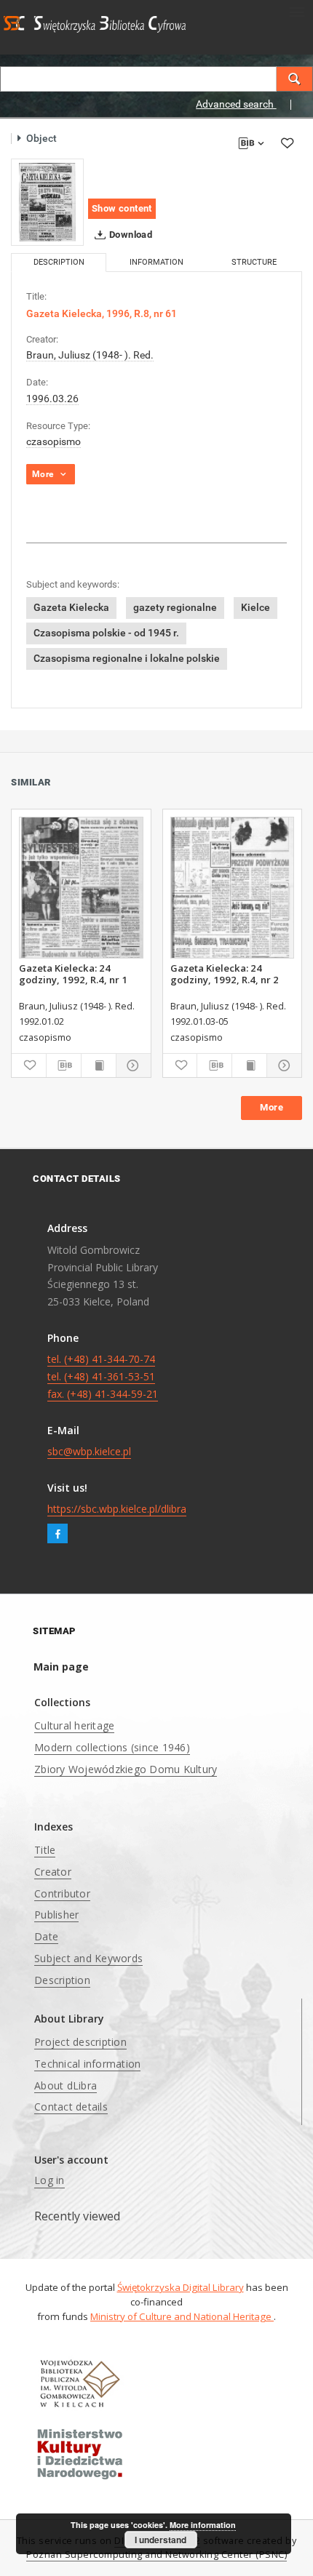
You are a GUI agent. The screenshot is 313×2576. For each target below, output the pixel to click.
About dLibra (66, 2085)
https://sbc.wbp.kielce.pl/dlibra (117, 1509)
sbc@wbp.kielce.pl (89, 1451)
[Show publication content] (99, 1065)
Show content (122, 208)
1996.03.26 (52, 399)
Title (45, 1850)
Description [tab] (59, 262)
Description (62, 1980)
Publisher (56, 1915)
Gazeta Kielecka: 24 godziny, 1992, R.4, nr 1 (73, 974)
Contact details (71, 2107)
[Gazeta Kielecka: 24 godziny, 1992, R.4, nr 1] (81, 888)
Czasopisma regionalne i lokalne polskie (127, 658)
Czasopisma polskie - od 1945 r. (106, 633)
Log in (49, 2180)
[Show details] (131, 1065)
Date (46, 1936)
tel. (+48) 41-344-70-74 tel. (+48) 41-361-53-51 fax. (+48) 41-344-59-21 (103, 1376)
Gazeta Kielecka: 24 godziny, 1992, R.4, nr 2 (225, 974)
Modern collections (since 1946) (112, 1747)
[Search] (295, 79)
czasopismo (54, 441)
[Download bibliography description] (64, 1065)
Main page (61, 1667)
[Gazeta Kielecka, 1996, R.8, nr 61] (47, 202)
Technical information (87, 2064)
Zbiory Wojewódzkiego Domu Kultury (126, 1769)
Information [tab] (156, 262)
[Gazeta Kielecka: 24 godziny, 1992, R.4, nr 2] (233, 888)
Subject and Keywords (88, 1958)
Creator (53, 1872)
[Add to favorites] (287, 143)
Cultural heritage (74, 1725)
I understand (161, 2540)
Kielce (255, 607)
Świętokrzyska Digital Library (181, 2287)
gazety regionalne (175, 607)
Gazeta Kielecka (71, 607)
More (272, 1107)
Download (130, 235)
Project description (80, 2042)
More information (203, 2525)
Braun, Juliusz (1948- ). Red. (90, 355)
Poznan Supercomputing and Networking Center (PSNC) (156, 2555)
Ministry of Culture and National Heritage (182, 2316)
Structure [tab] (254, 262)
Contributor (62, 1893)
